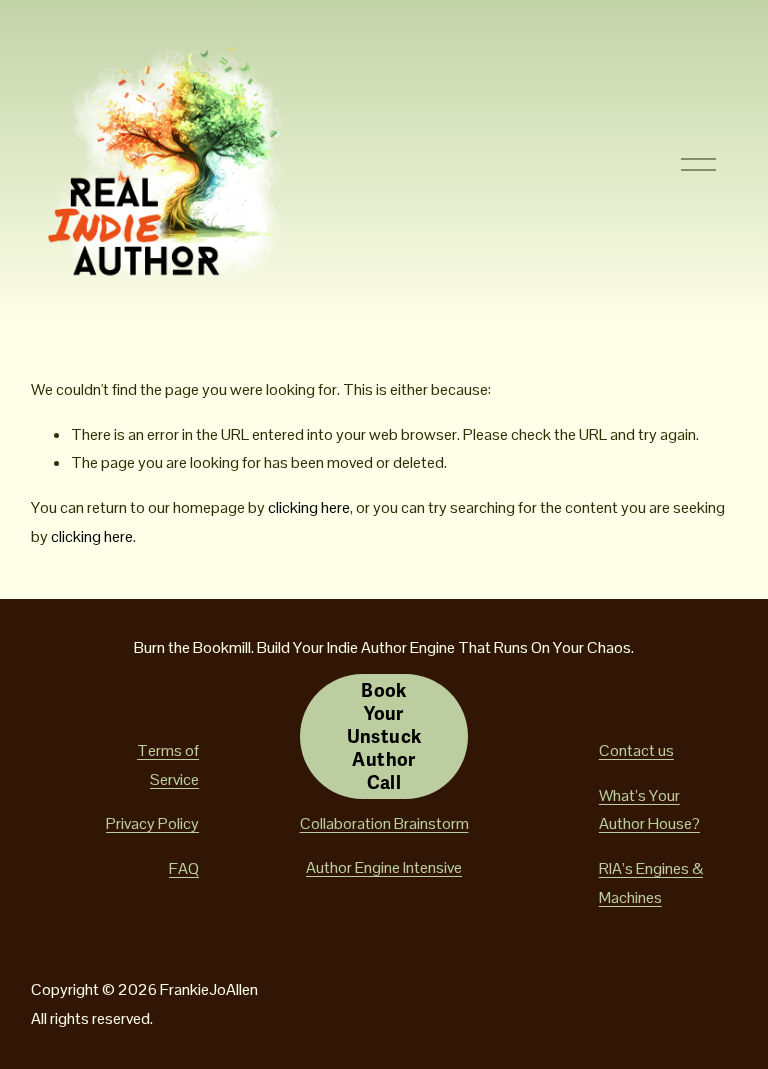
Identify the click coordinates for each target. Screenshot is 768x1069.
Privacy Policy (152, 823)
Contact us (636, 750)
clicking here (309, 507)
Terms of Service (168, 765)
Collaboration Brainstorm (384, 823)
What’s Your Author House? (649, 810)
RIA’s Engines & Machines (651, 883)
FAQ (184, 868)
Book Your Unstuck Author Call (384, 736)
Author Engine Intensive (384, 867)
